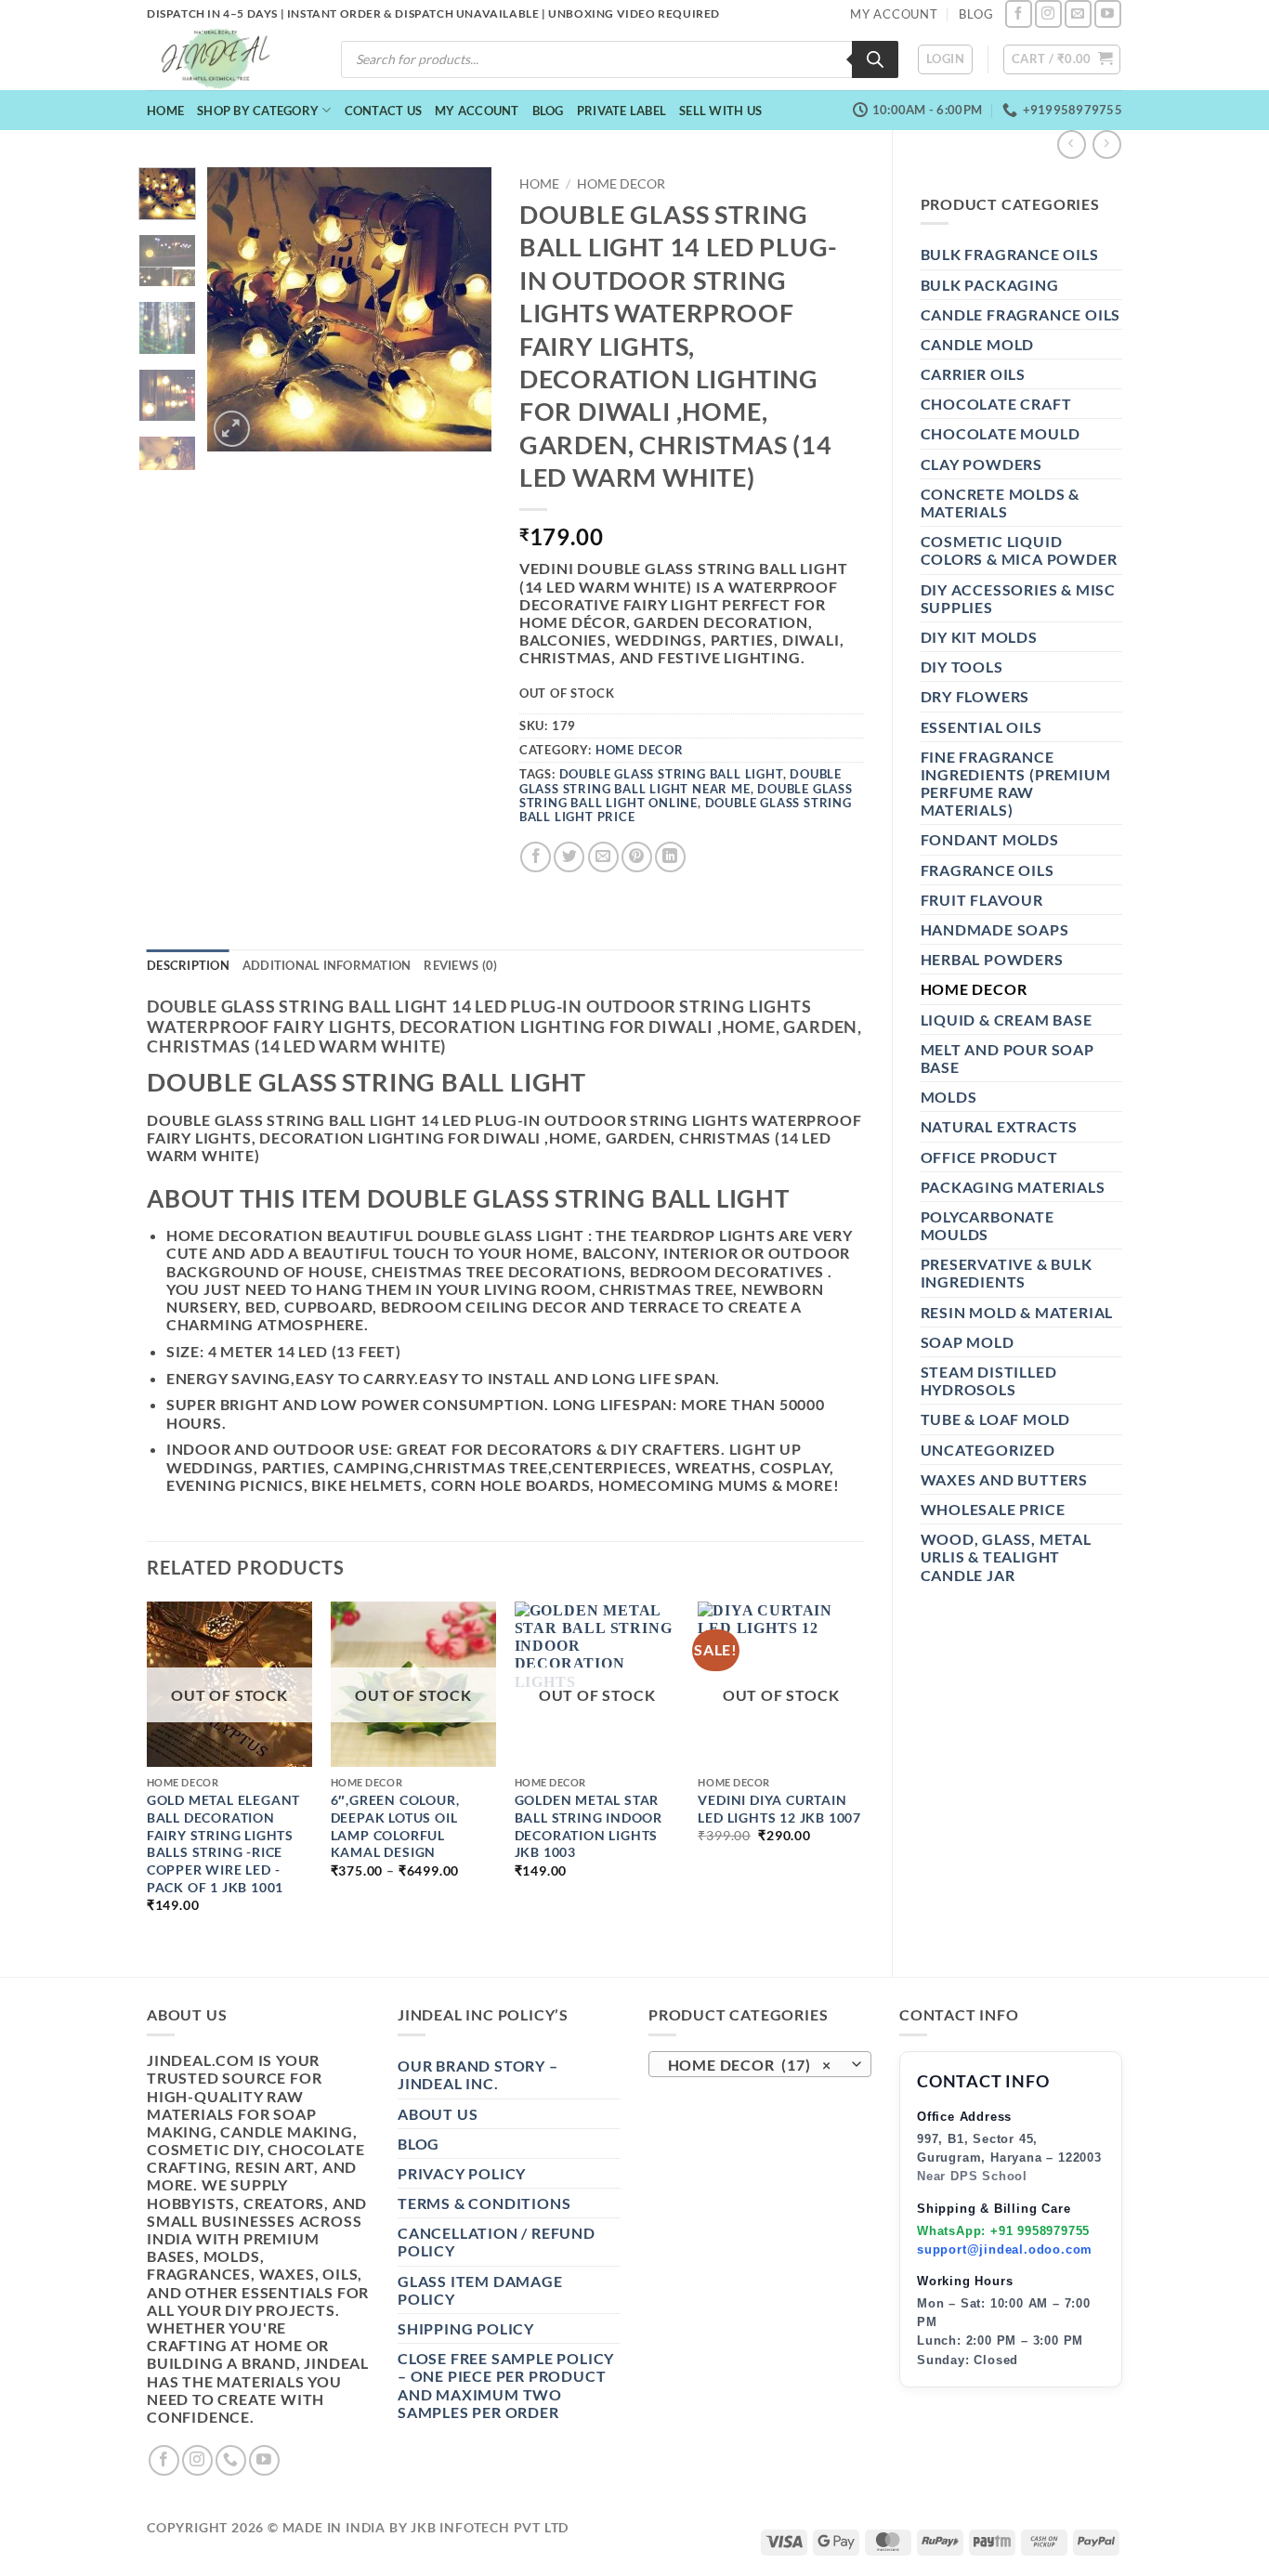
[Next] (463, 309)
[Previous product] (1107, 144)
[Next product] (1072, 144)
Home (165, 111)
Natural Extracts (1000, 1126)
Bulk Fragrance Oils (1010, 254)
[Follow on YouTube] (1108, 13)
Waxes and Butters (1005, 1479)
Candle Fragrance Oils (1021, 314)
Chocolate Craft (996, 404)
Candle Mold (978, 344)
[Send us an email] (1078, 13)
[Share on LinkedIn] (670, 857)
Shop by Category (258, 111)
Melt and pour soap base (1007, 1058)
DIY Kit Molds (979, 637)
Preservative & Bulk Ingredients (1007, 1273)
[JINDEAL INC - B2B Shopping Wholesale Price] (224, 59)
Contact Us (384, 111)
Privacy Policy (462, 2173)
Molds (949, 1097)
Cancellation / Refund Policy (497, 2242)
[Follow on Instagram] (1048, 13)
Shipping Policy (466, 2328)
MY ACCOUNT (894, 14)
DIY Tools (962, 667)
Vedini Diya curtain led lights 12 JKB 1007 (779, 1809)
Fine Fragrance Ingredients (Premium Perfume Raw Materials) (1016, 784)
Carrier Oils (974, 374)
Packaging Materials (1013, 1187)
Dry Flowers (975, 696)
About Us (438, 2114)
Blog (548, 111)
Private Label (621, 111)
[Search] (875, 59)
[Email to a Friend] (603, 857)
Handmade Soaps (995, 929)
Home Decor (974, 989)
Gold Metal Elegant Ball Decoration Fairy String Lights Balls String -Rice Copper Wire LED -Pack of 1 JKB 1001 (223, 1844)
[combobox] (760, 2064)
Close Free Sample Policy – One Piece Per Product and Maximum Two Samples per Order (506, 2385)
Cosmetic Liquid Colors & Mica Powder (1019, 550)
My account (477, 111)
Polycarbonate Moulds (988, 1225)
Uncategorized (988, 1450)
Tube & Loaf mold (996, 1419)
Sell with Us (720, 111)
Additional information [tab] (327, 965)
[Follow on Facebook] (1019, 13)
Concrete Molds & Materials (1001, 503)
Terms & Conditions (484, 2203)
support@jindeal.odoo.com (1005, 2249)
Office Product (989, 1157)
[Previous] (236, 309)
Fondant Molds (990, 839)
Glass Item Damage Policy (480, 2290)
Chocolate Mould (1001, 433)
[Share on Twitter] (569, 857)
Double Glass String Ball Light (671, 774)
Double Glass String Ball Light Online (686, 796)
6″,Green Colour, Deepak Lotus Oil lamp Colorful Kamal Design (395, 1826)
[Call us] (231, 2460)
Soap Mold (968, 1342)
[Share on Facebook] (536, 857)
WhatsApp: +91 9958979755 (1003, 2231)
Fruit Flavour (982, 900)
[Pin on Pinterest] (637, 857)
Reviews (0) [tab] (460, 965)
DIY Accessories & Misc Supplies (1019, 598)
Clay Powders (982, 464)
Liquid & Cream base (1007, 1020)
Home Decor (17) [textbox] (750, 2065)
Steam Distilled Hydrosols (989, 1380)
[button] (945, 59)
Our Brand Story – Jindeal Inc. (478, 2074)
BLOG (976, 14)
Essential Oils (981, 727)
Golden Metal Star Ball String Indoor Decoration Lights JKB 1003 (589, 1826)
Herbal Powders (992, 959)
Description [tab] (188, 965)
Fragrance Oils (988, 870)
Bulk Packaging (990, 285)
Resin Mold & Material (1017, 1312)
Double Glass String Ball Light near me (680, 781)
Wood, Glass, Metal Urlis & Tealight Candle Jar (1006, 1556)
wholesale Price (993, 1509)
